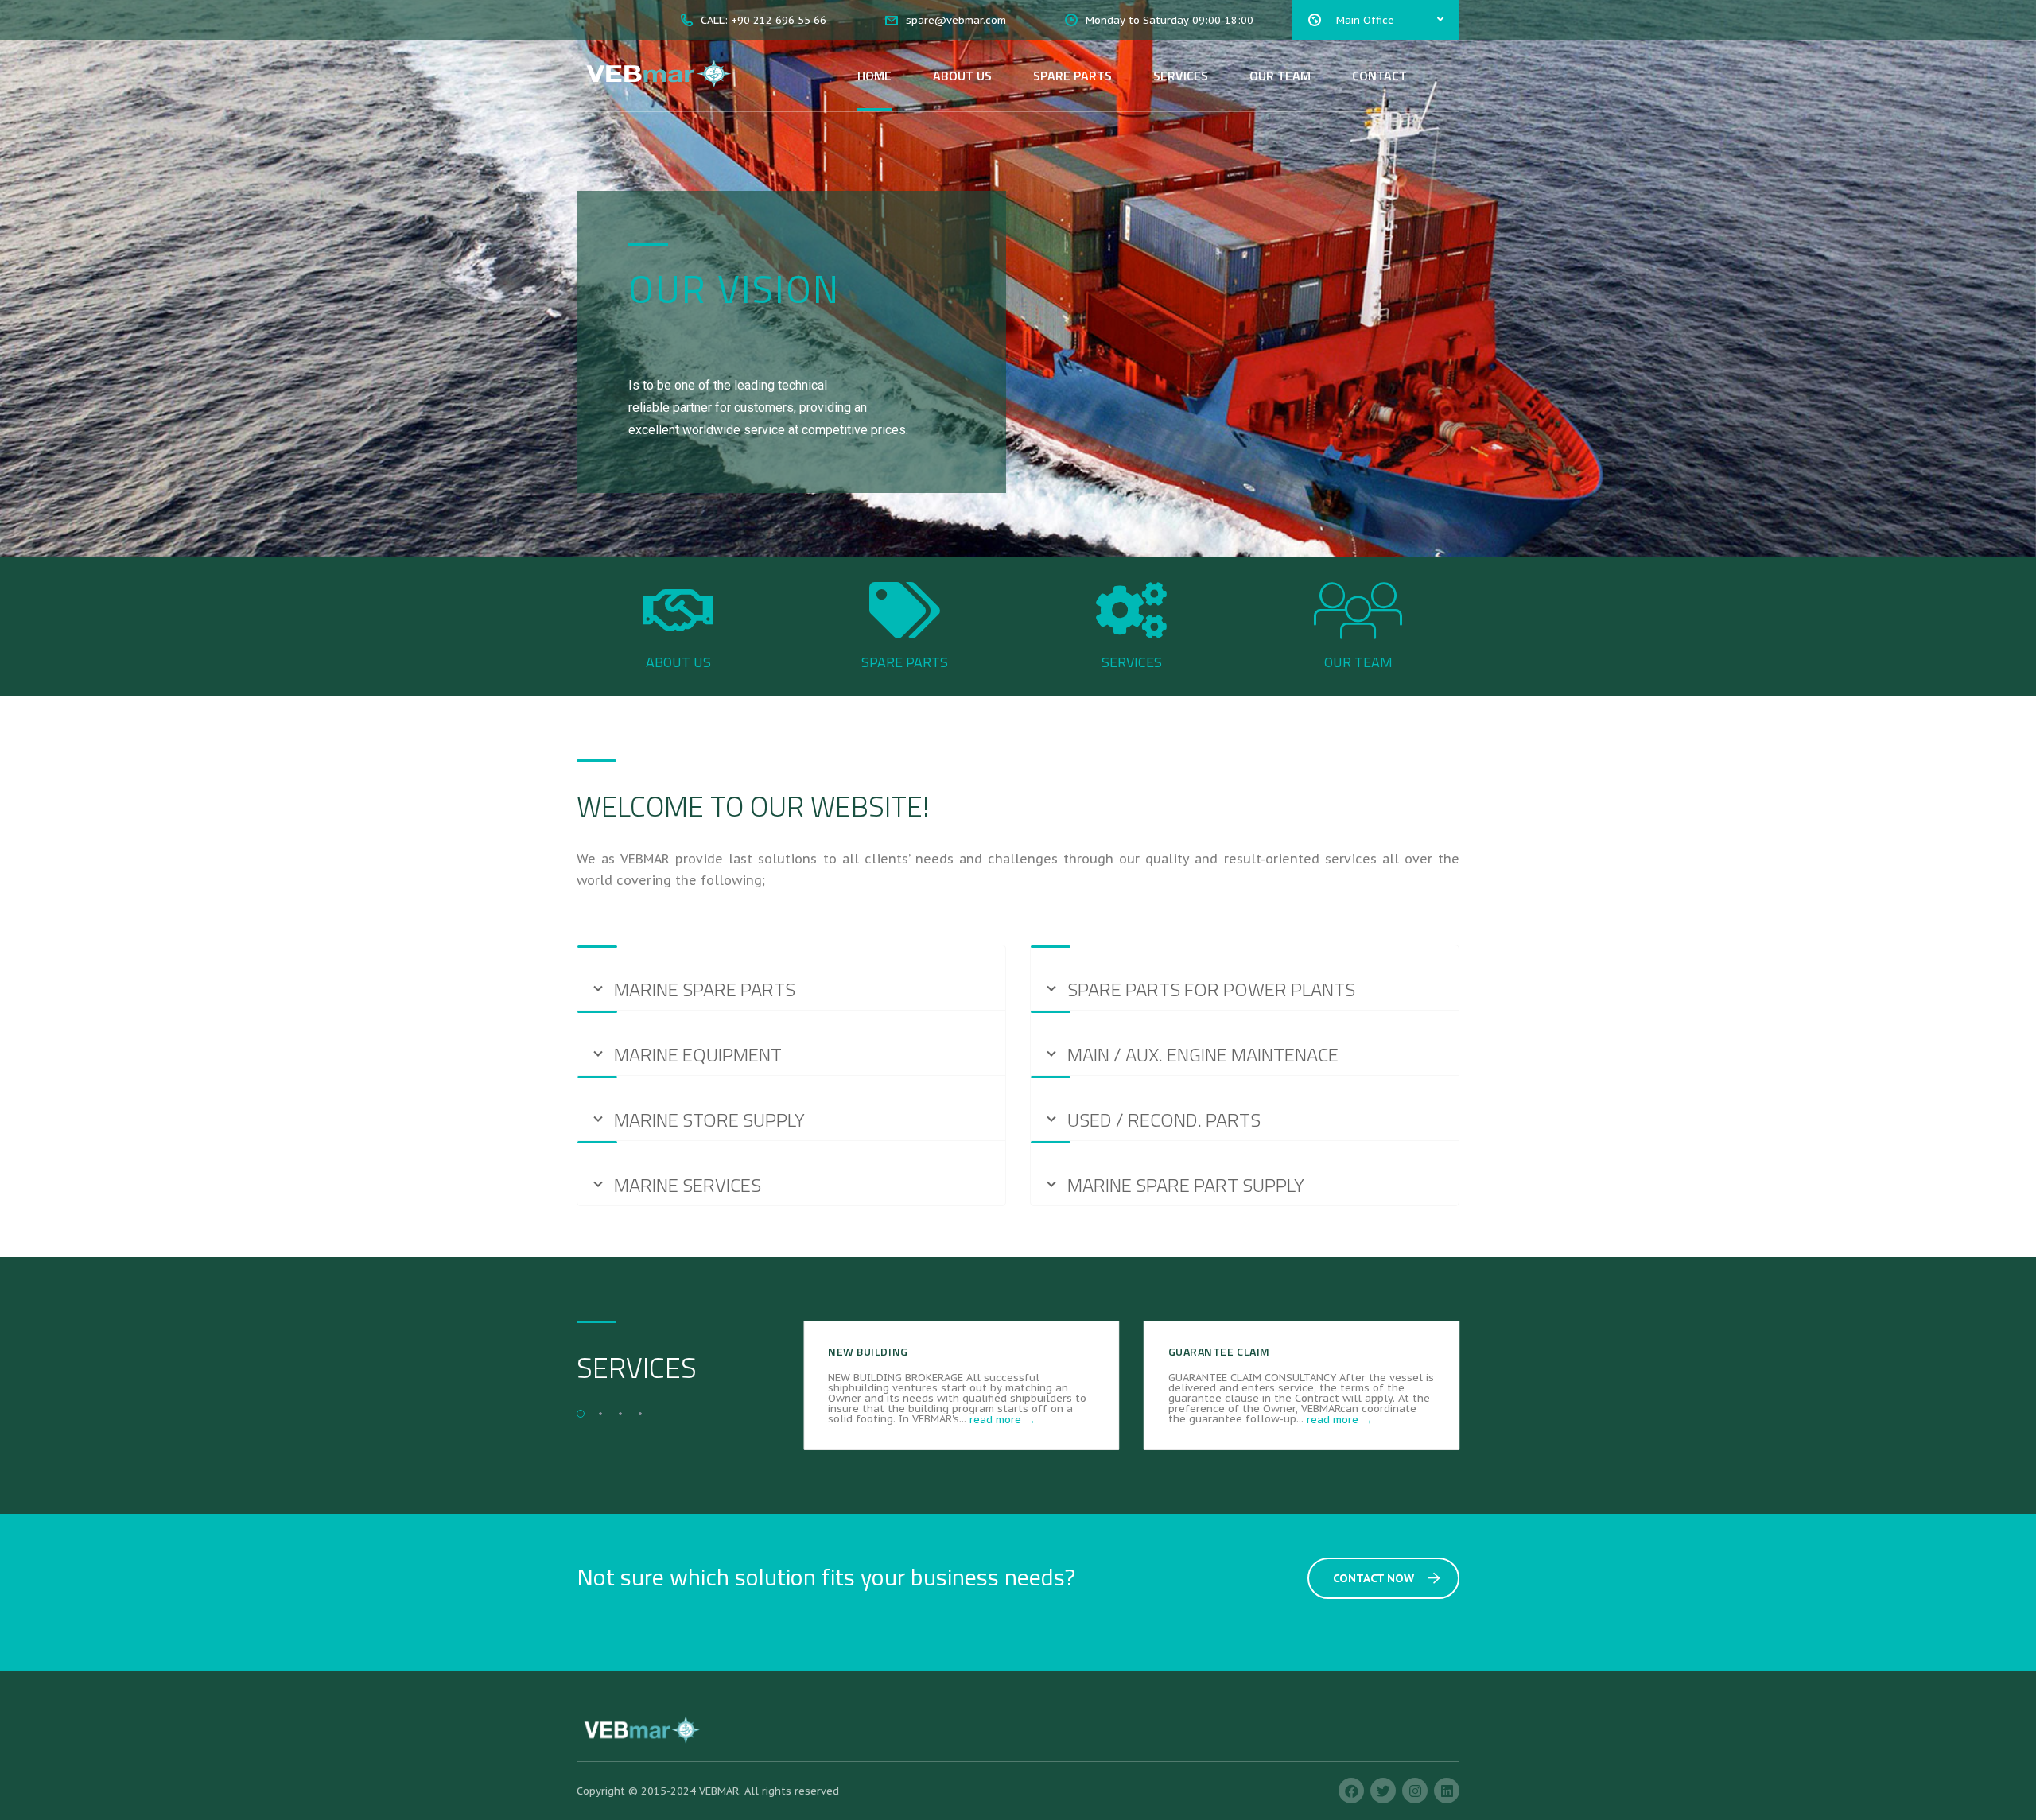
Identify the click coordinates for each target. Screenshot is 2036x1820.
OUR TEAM (1280, 76)
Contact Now (1374, 1578)
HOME (874, 76)
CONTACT (1379, 76)
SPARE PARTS (1072, 76)
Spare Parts (905, 662)
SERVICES (1181, 76)
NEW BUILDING (868, 1351)
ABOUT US (962, 76)
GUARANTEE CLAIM (1219, 1351)
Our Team (1358, 662)
